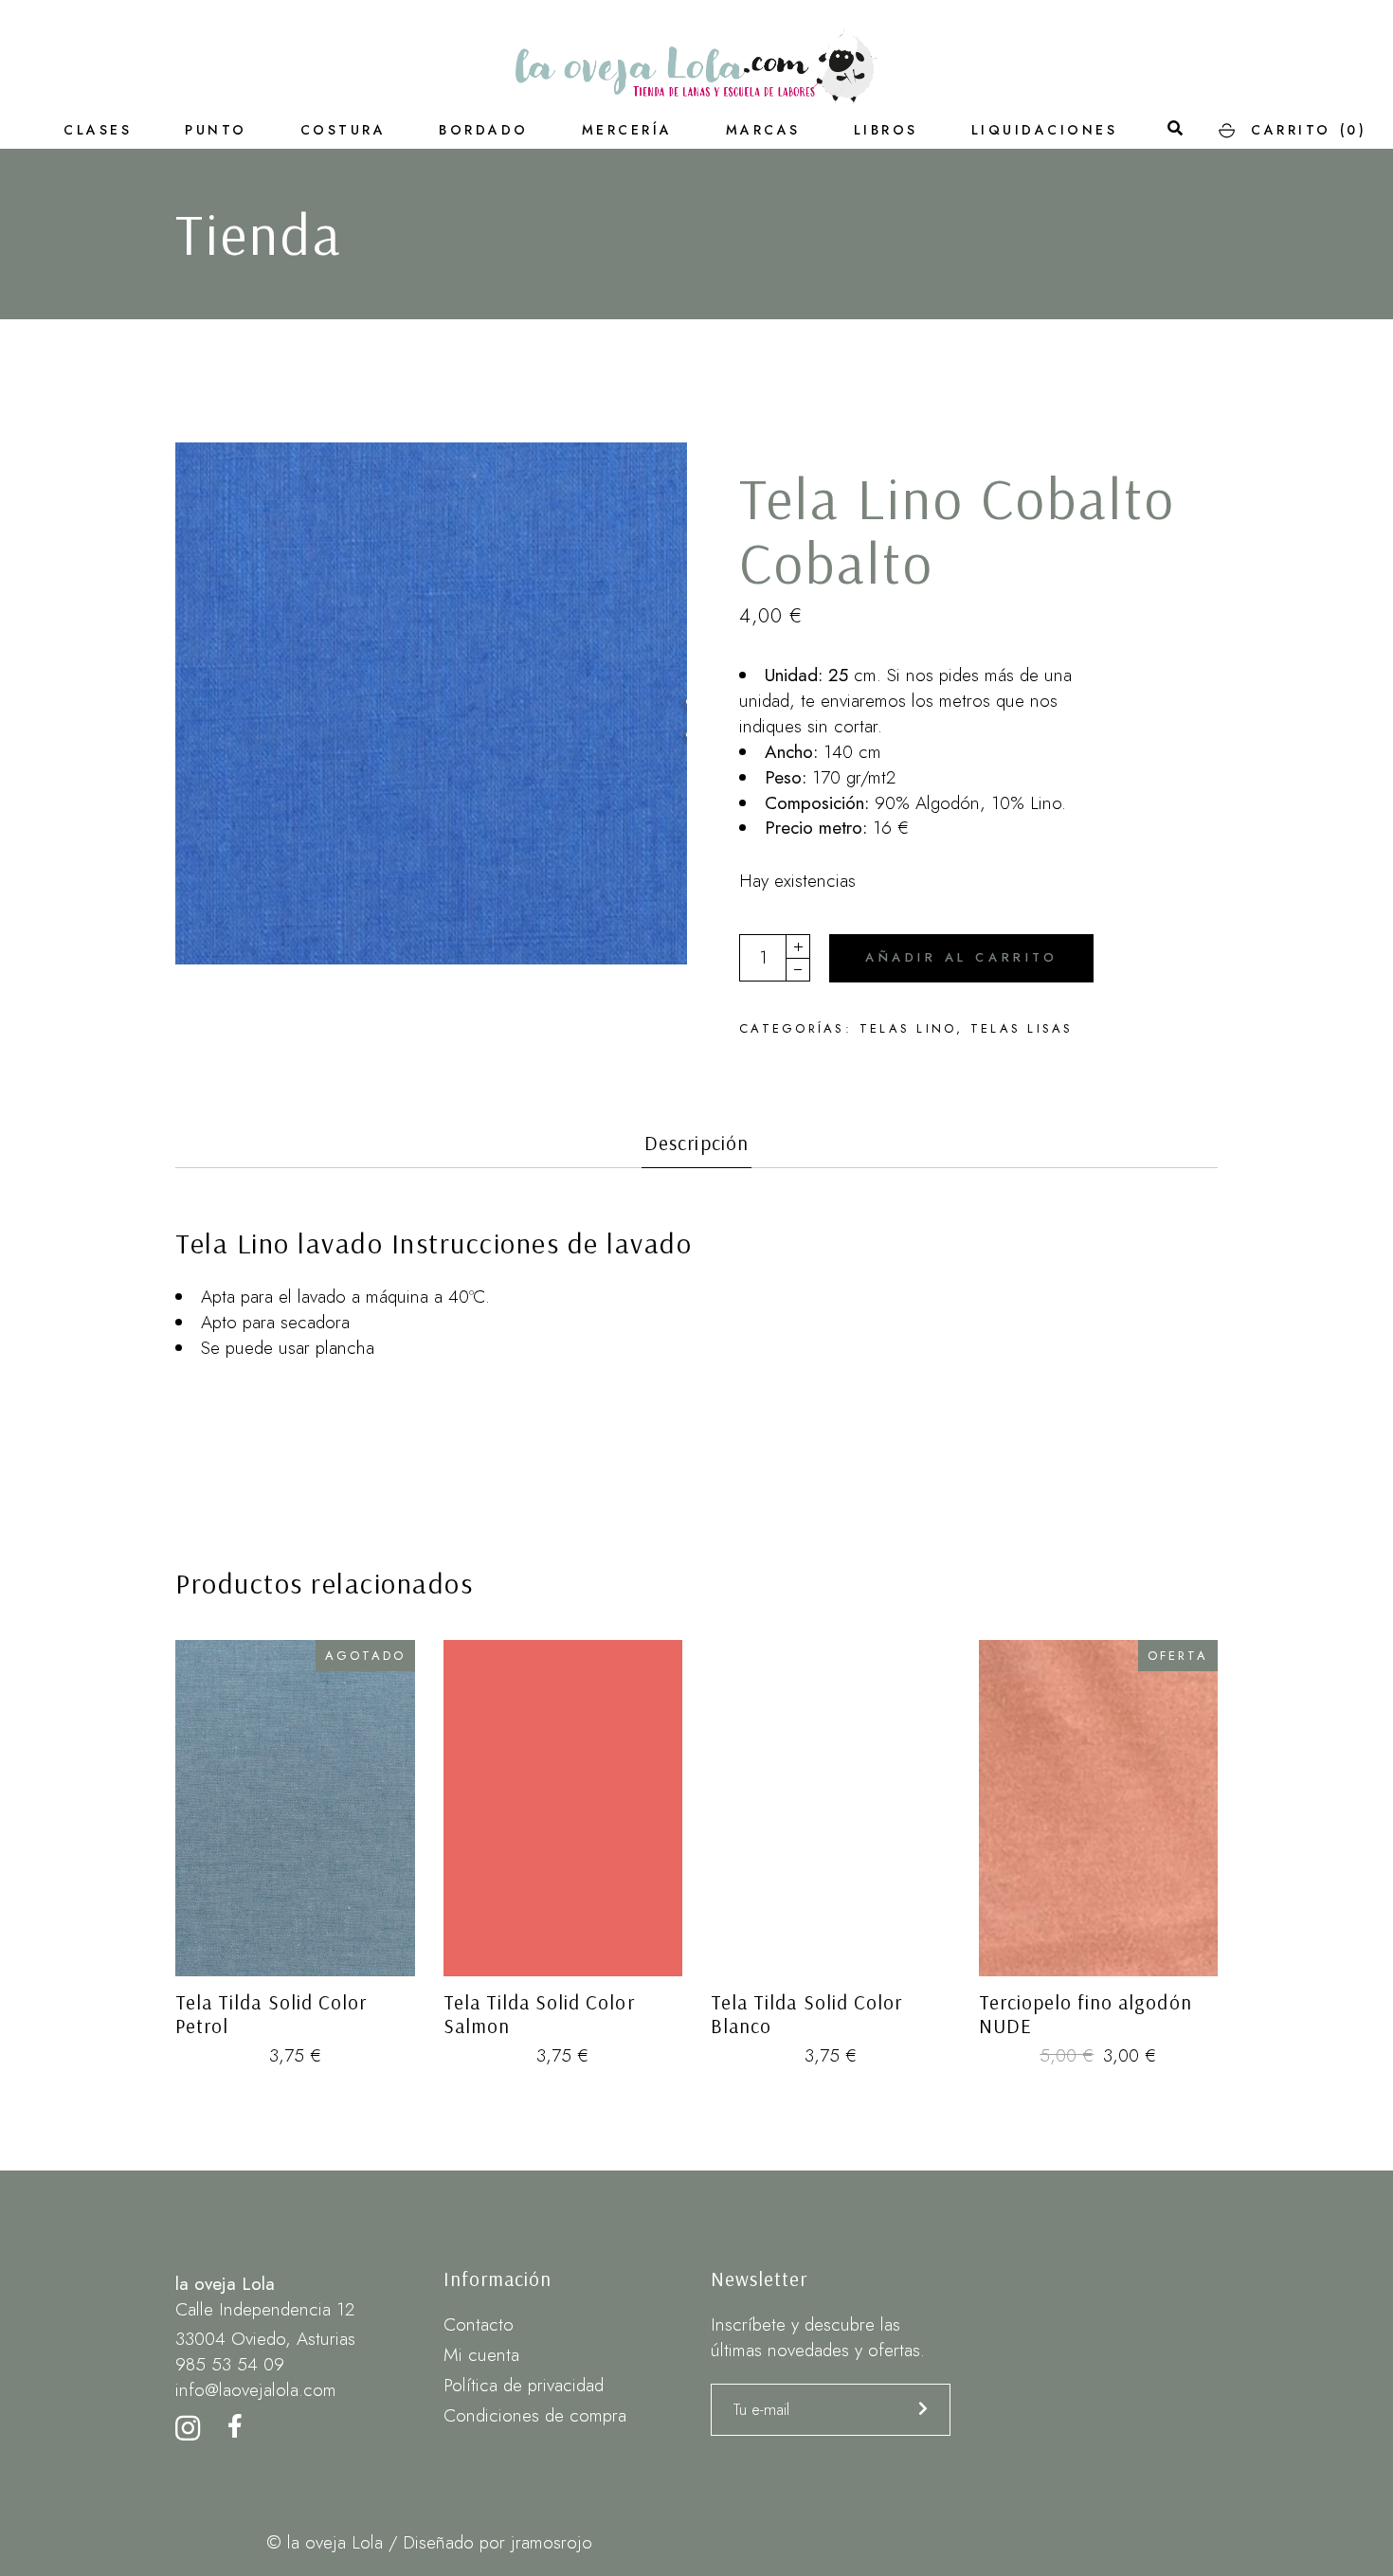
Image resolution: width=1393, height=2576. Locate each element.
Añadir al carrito (961, 957)
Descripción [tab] (696, 1143)
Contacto (479, 2324)
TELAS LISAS (1022, 1028)
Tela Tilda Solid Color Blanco (806, 2014)
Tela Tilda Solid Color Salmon (539, 2014)
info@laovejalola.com (256, 2390)
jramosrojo (552, 2542)
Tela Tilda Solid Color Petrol (271, 2014)
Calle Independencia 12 (265, 2309)
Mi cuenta (481, 2355)
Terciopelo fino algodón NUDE (1085, 2014)
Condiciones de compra (535, 2415)
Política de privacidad (524, 2385)
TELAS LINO (908, 1028)
